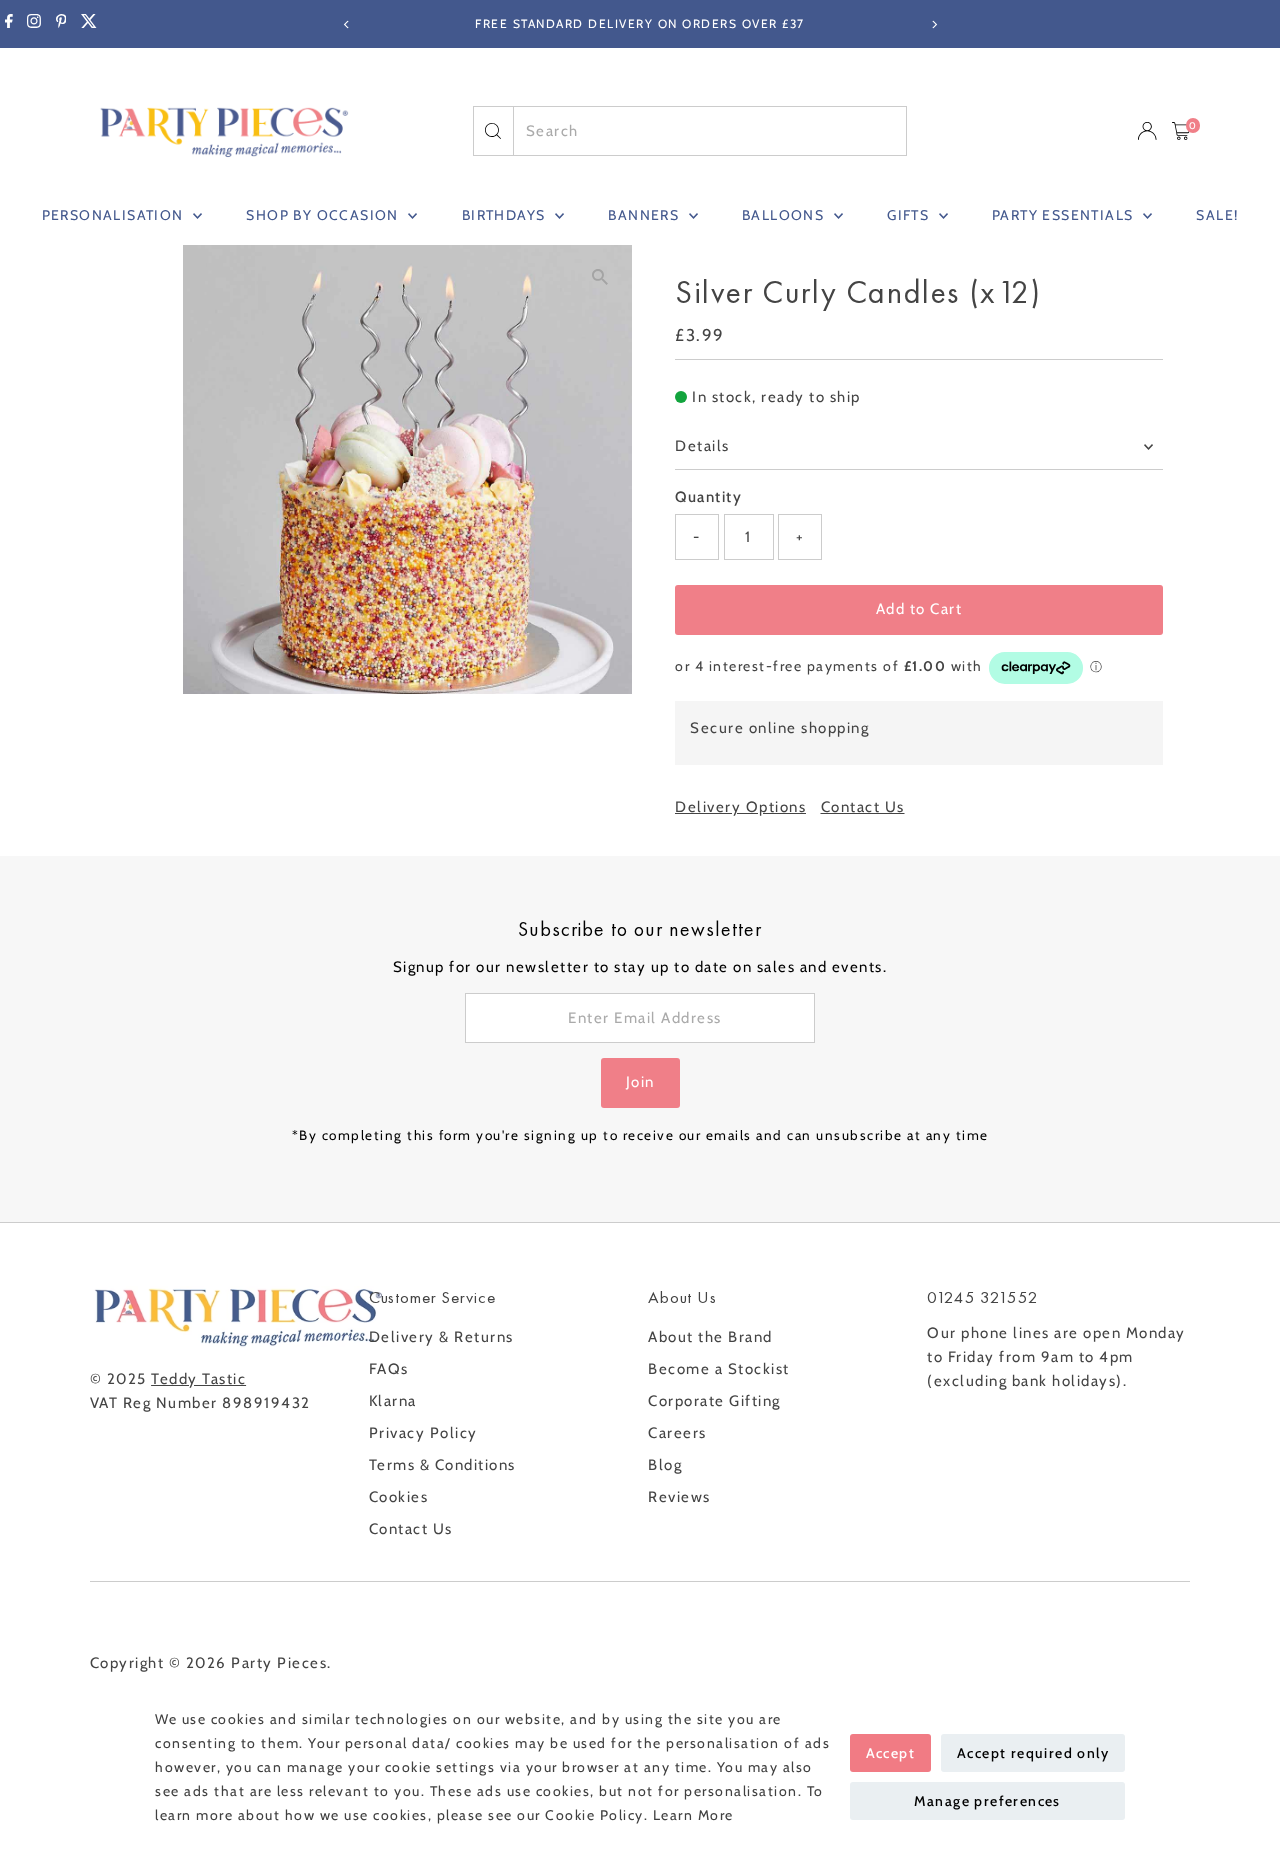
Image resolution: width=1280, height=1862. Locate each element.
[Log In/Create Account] (1147, 131)
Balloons (785, 215)
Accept (890, 1753)
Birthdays (506, 215)
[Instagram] (34, 24)
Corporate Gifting (714, 1401)
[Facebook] (9, 24)
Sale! (1217, 215)
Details (702, 446)
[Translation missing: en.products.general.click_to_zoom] (599, 277)
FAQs (389, 1369)
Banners (645, 215)
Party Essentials (1065, 215)
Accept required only (1033, 1753)
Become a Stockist (719, 1369)
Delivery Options (740, 807)
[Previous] (346, 24)
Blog (665, 1465)
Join (640, 1082)
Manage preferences (987, 1801)
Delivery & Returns (441, 1337)
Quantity (708, 497)
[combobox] (710, 131)
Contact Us (863, 807)
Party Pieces (279, 1663)
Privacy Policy (423, 1433)
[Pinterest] (61, 24)
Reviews (679, 1497)
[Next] (933, 24)
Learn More (693, 1815)
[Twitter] (89, 24)
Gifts (910, 215)
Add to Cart (919, 609)
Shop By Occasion (324, 215)
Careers (677, 1433)
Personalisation (115, 215)
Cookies (399, 1497)
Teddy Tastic (198, 1379)
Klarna (393, 1401)
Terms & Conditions (442, 1465)
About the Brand (710, 1337)
